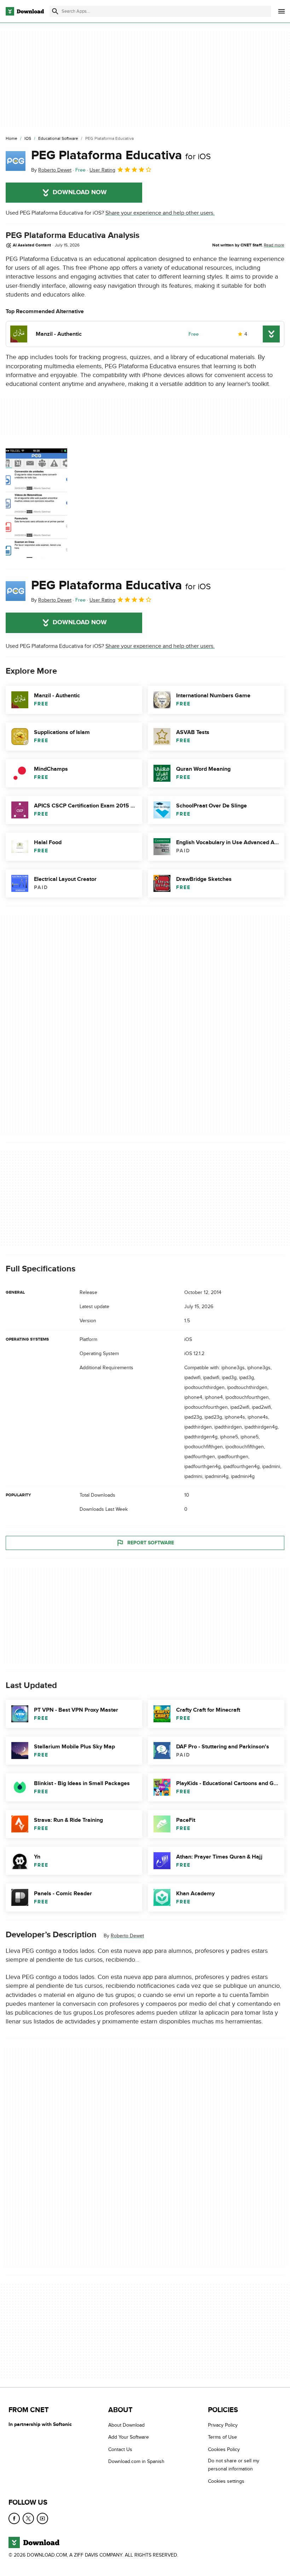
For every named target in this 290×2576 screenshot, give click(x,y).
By (51, 170)
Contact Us (120, 2449)
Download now (80, 192)
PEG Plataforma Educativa (121, 155)
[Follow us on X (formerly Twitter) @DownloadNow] (28, 2518)
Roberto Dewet (127, 1936)
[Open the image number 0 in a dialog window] (36, 503)
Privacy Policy (223, 2425)
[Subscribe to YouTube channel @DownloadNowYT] (42, 2518)
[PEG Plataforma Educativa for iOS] (16, 161)
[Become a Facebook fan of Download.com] (14, 2518)
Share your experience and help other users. (160, 213)
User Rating (102, 170)
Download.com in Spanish (136, 2461)
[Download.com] (25, 11)
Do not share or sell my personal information (234, 2465)
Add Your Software (129, 2437)
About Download (126, 2425)
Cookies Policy (224, 2449)
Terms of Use (222, 2437)
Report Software (151, 1542)
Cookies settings (226, 2481)
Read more (274, 245)
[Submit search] (55, 11)
